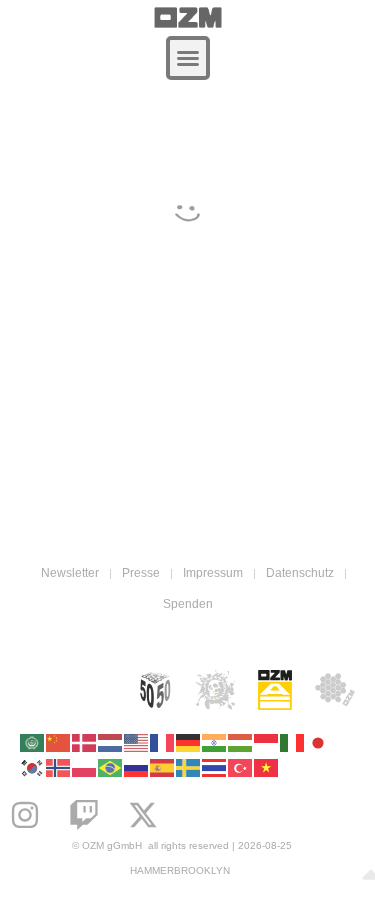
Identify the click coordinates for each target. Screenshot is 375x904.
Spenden (188, 604)
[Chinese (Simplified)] (59, 741)
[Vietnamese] (267, 766)
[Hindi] (215, 741)
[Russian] (137, 766)
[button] (188, 58)
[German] (189, 741)
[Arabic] (33, 741)
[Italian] (293, 741)
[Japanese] (319, 741)
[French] (163, 741)
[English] (137, 741)
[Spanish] (163, 766)
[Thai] (215, 766)
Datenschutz (300, 573)
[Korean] (33, 766)
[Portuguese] (111, 766)
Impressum (213, 573)
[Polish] (85, 766)
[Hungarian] (241, 741)
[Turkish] (241, 766)
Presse (141, 573)
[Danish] (85, 741)
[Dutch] (111, 741)
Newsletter (70, 573)
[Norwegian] (59, 766)
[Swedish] (189, 766)
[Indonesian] (267, 741)
